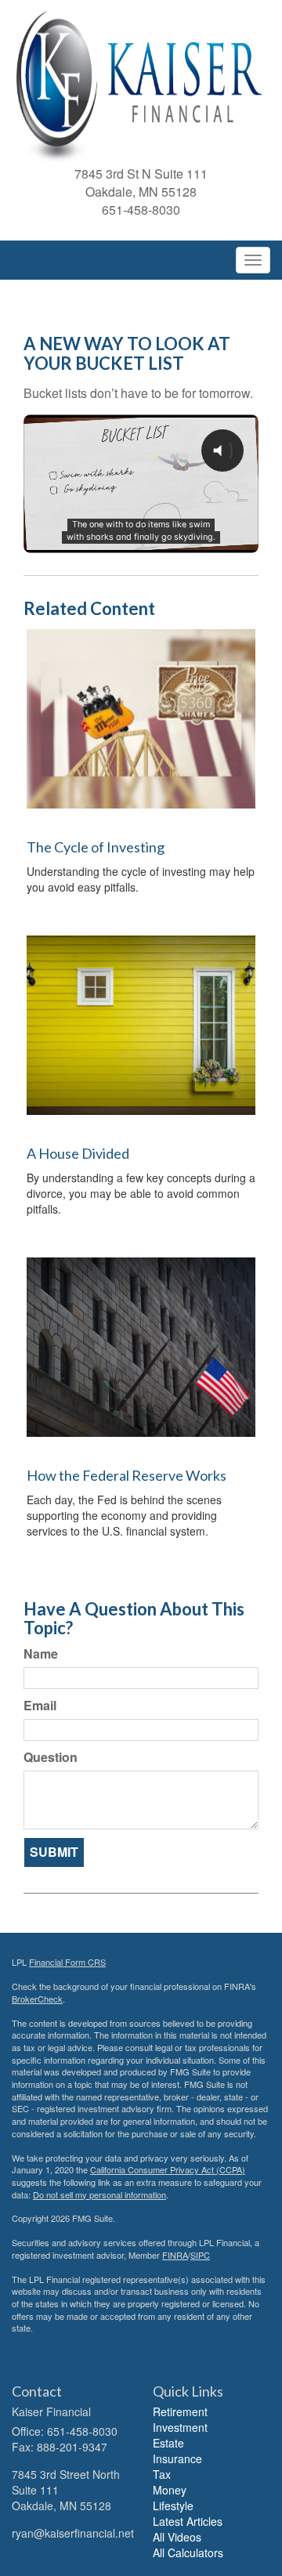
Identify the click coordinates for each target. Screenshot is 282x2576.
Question (51, 1757)
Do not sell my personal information (99, 2194)
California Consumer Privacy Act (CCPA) (168, 2169)
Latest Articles (188, 2521)
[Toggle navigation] (253, 260)
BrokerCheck (37, 1999)
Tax (162, 2474)
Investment (180, 2427)
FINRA (175, 2255)
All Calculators (188, 2552)
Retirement (180, 2411)
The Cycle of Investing (96, 847)
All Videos (177, 2537)
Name (41, 1654)
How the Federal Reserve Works (127, 1475)
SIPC (200, 2255)
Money (170, 2490)
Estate (168, 2443)
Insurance (177, 2458)
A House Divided (78, 1153)
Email (40, 1706)
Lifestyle (173, 2505)
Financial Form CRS (67, 1962)
